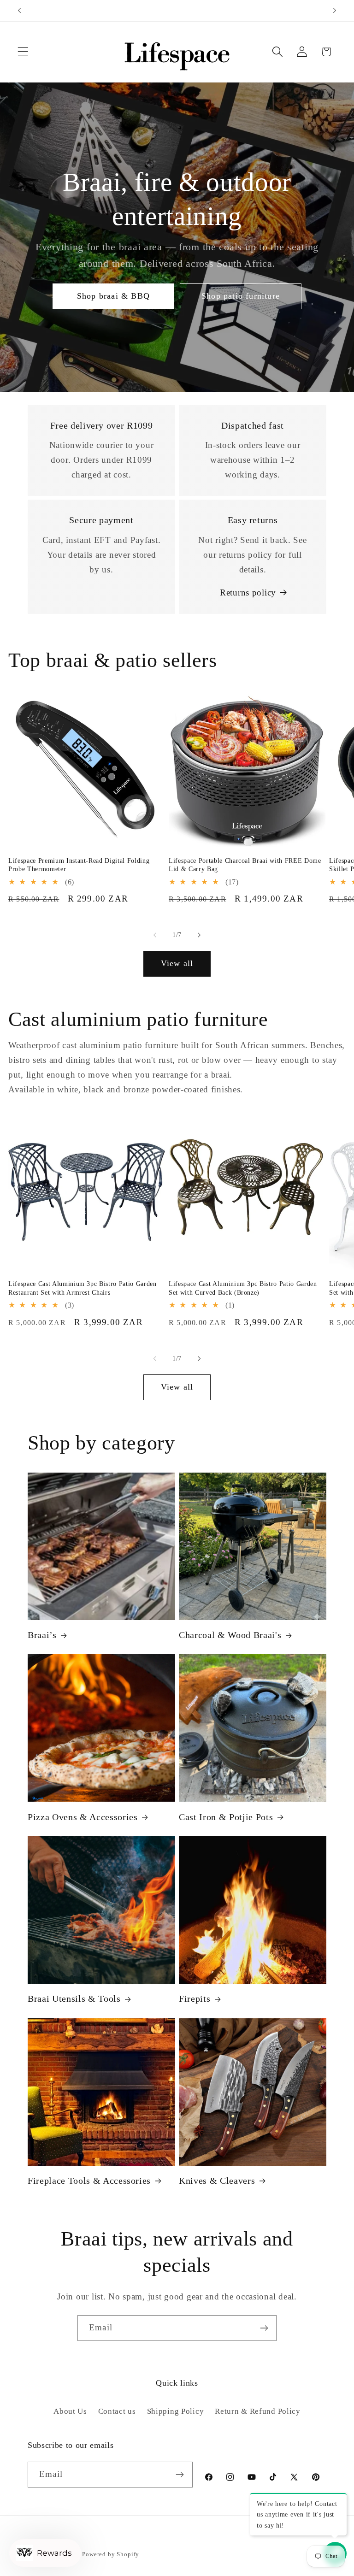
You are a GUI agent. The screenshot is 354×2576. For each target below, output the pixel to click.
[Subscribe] (264, 2328)
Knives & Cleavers (217, 2181)
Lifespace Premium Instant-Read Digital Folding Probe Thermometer (79, 865)
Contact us (117, 2411)
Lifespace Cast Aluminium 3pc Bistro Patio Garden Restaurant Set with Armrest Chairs (83, 1288)
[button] (23, 52)
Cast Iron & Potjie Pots (226, 1817)
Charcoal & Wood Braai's (230, 1635)
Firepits (195, 1998)
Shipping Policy (176, 2411)
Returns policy (248, 592)
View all (177, 963)
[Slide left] (155, 935)
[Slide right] (199, 935)
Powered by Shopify (111, 2554)
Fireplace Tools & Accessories (89, 2181)
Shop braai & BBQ (113, 296)
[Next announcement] (335, 11)
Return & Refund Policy (258, 2411)
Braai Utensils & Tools (74, 1998)
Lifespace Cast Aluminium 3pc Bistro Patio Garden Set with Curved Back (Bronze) (243, 1288)
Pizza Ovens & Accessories (83, 1817)
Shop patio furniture (241, 296)
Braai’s (42, 1635)
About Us (70, 2411)
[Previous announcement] (19, 11)
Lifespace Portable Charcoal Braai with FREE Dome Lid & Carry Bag (245, 865)
